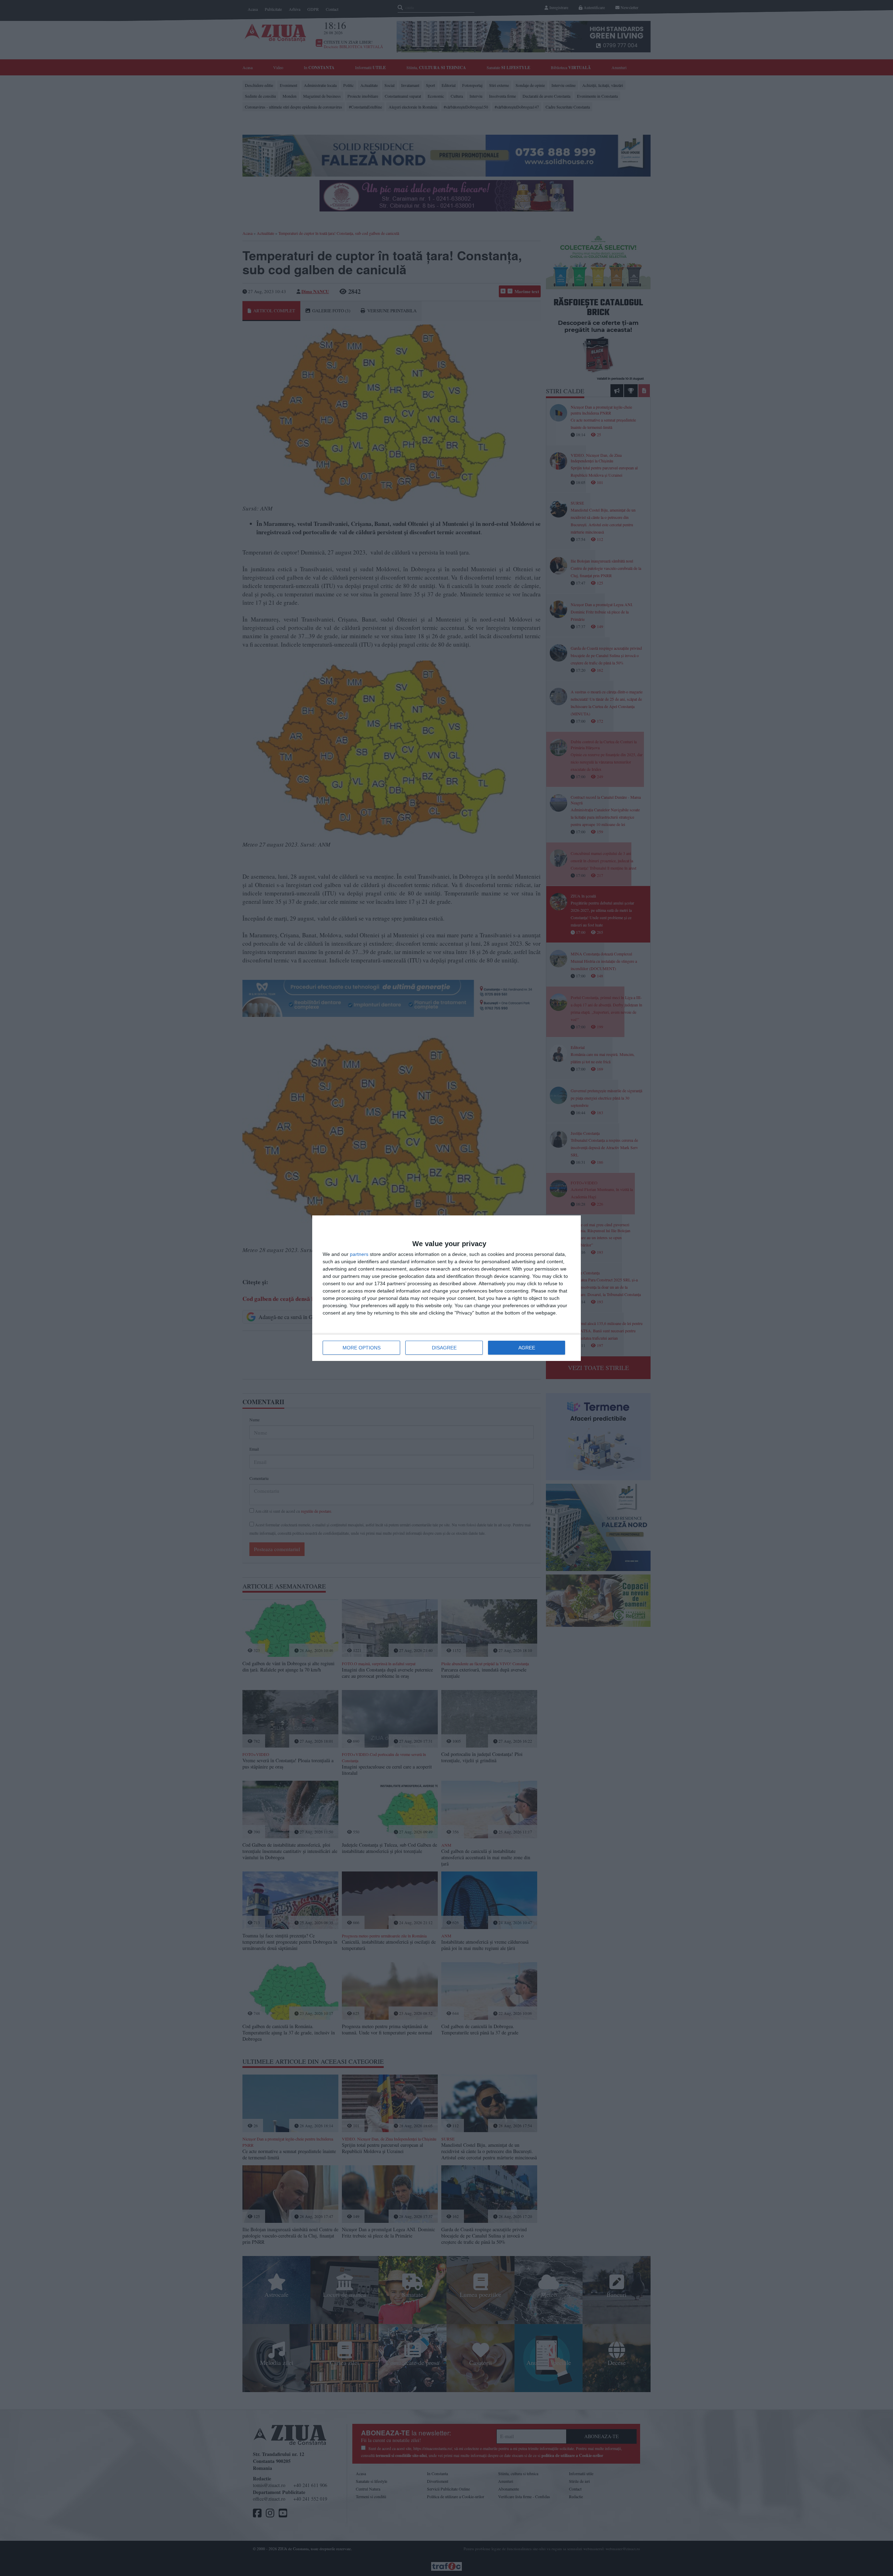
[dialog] (446, 1288)
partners (359, 1254)
